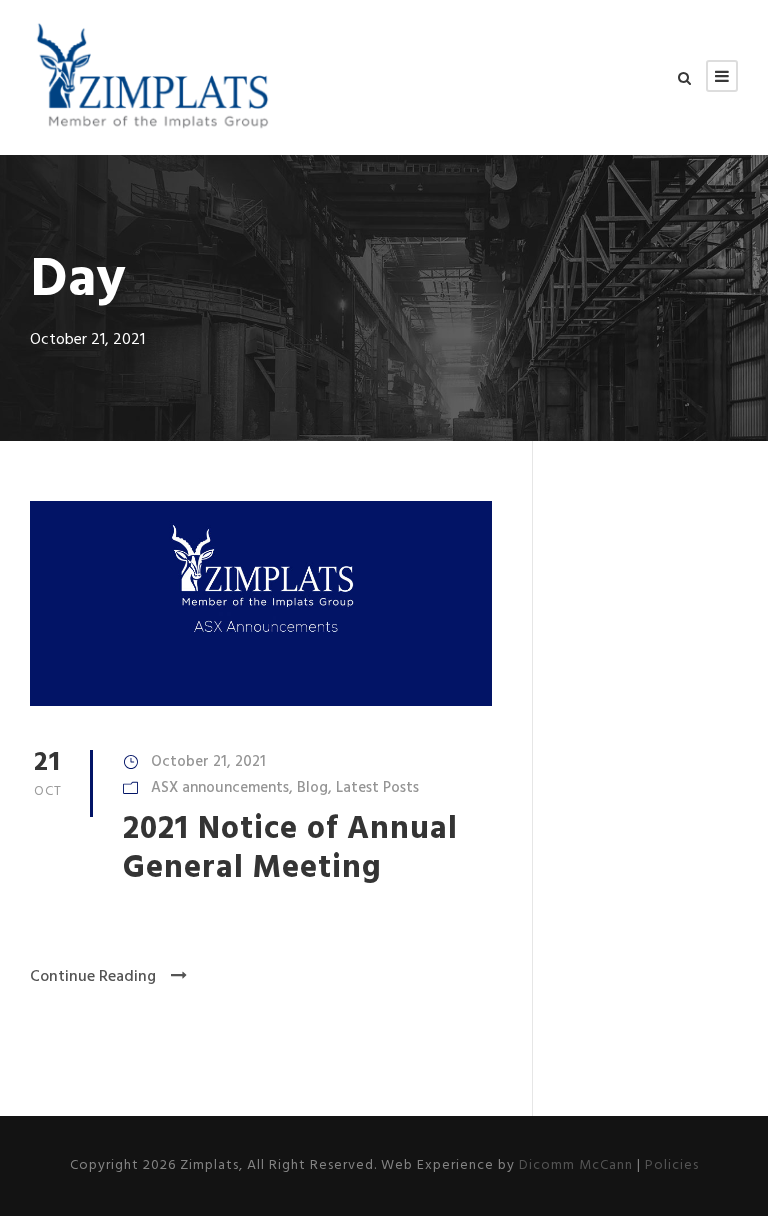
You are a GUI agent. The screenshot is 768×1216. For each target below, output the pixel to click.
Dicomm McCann (576, 1165)
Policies (672, 1165)
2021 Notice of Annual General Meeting (290, 848)
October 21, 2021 (208, 762)
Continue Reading (93, 977)
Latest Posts (377, 788)
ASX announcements (220, 788)
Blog (312, 788)
